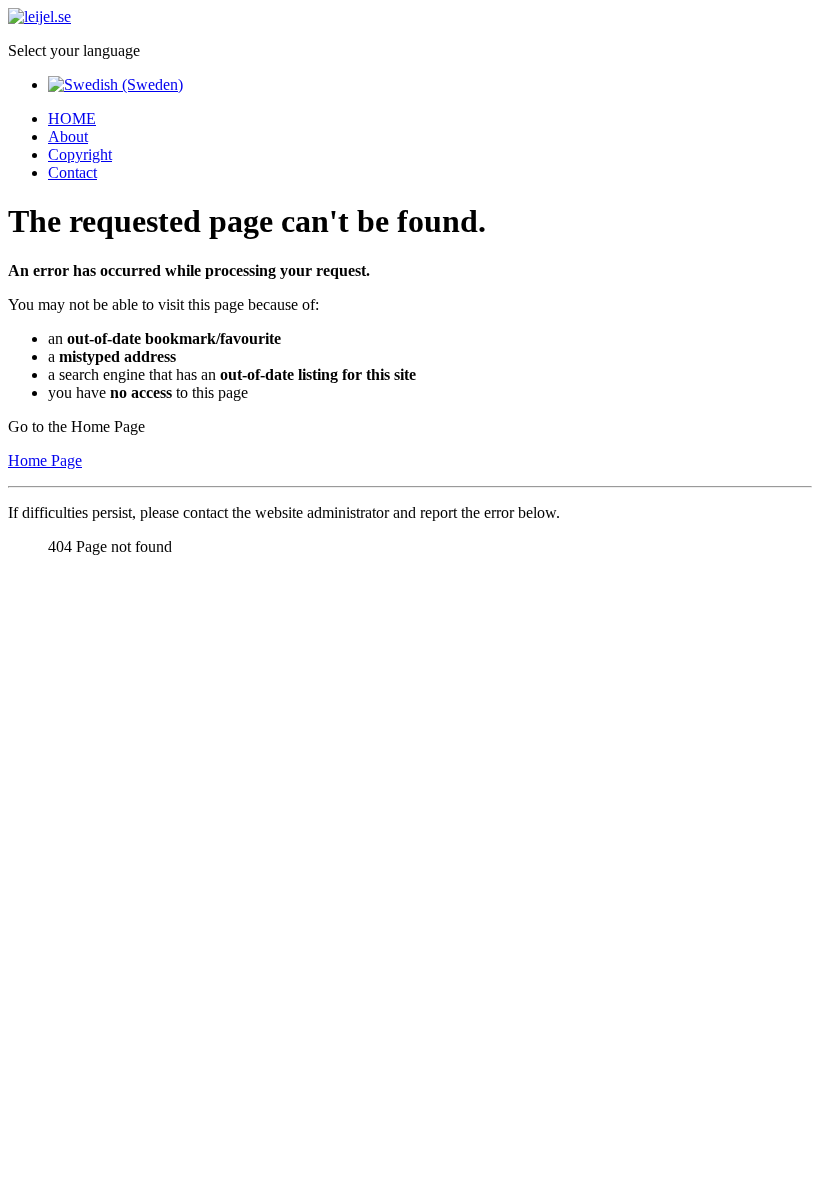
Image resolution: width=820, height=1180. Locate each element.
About (68, 136)
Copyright (80, 154)
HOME (72, 118)
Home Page (45, 460)
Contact (72, 172)
